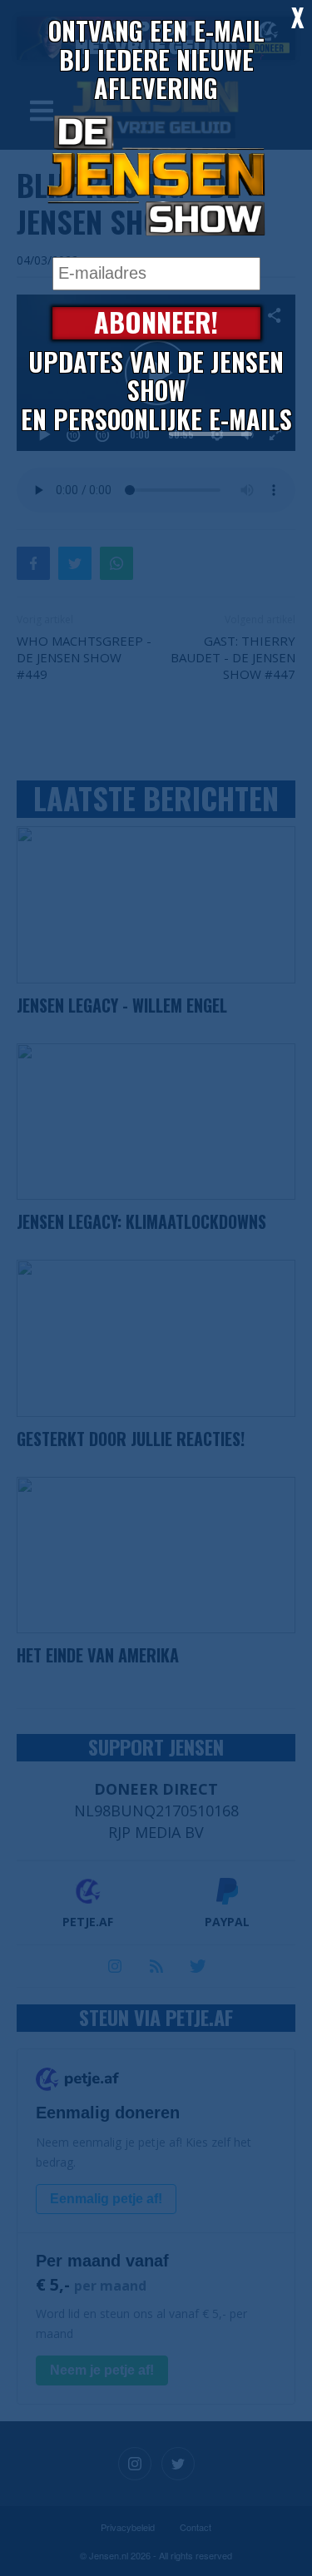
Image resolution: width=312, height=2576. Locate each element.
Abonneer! (156, 323)
